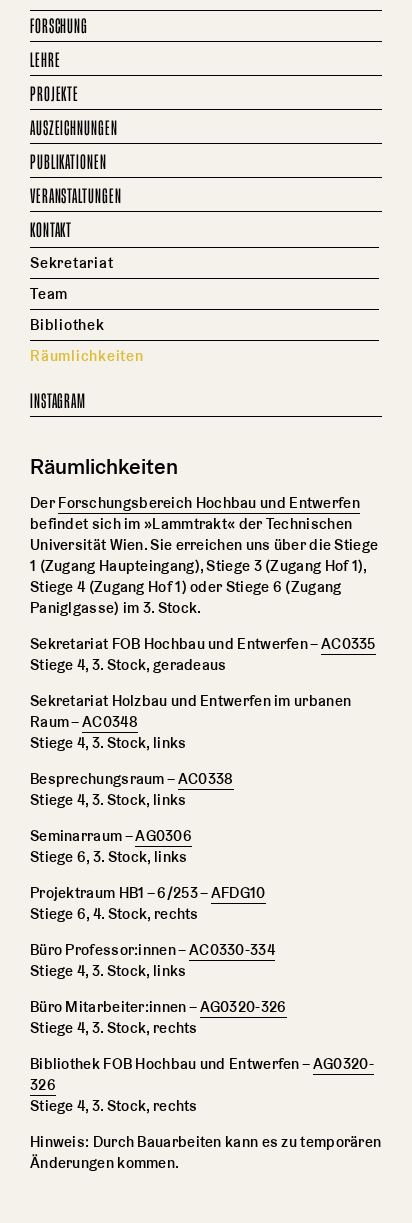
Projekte (54, 95)
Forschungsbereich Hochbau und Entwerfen (209, 502)
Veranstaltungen (76, 197)
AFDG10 (238, 892)
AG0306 (163, 835)
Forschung (59, 27)
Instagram (58, 402)
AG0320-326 (243, 1006)
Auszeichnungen (74, 129)
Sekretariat (71, 262)
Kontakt (51, 231)
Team (49, 293)
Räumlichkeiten (87, 355)
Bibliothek (67, 324)
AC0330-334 (232, 949)
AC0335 (348, 643)
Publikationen (68, 163)
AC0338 (206, 778)
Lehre (45, 61)
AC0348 (110, 721)
